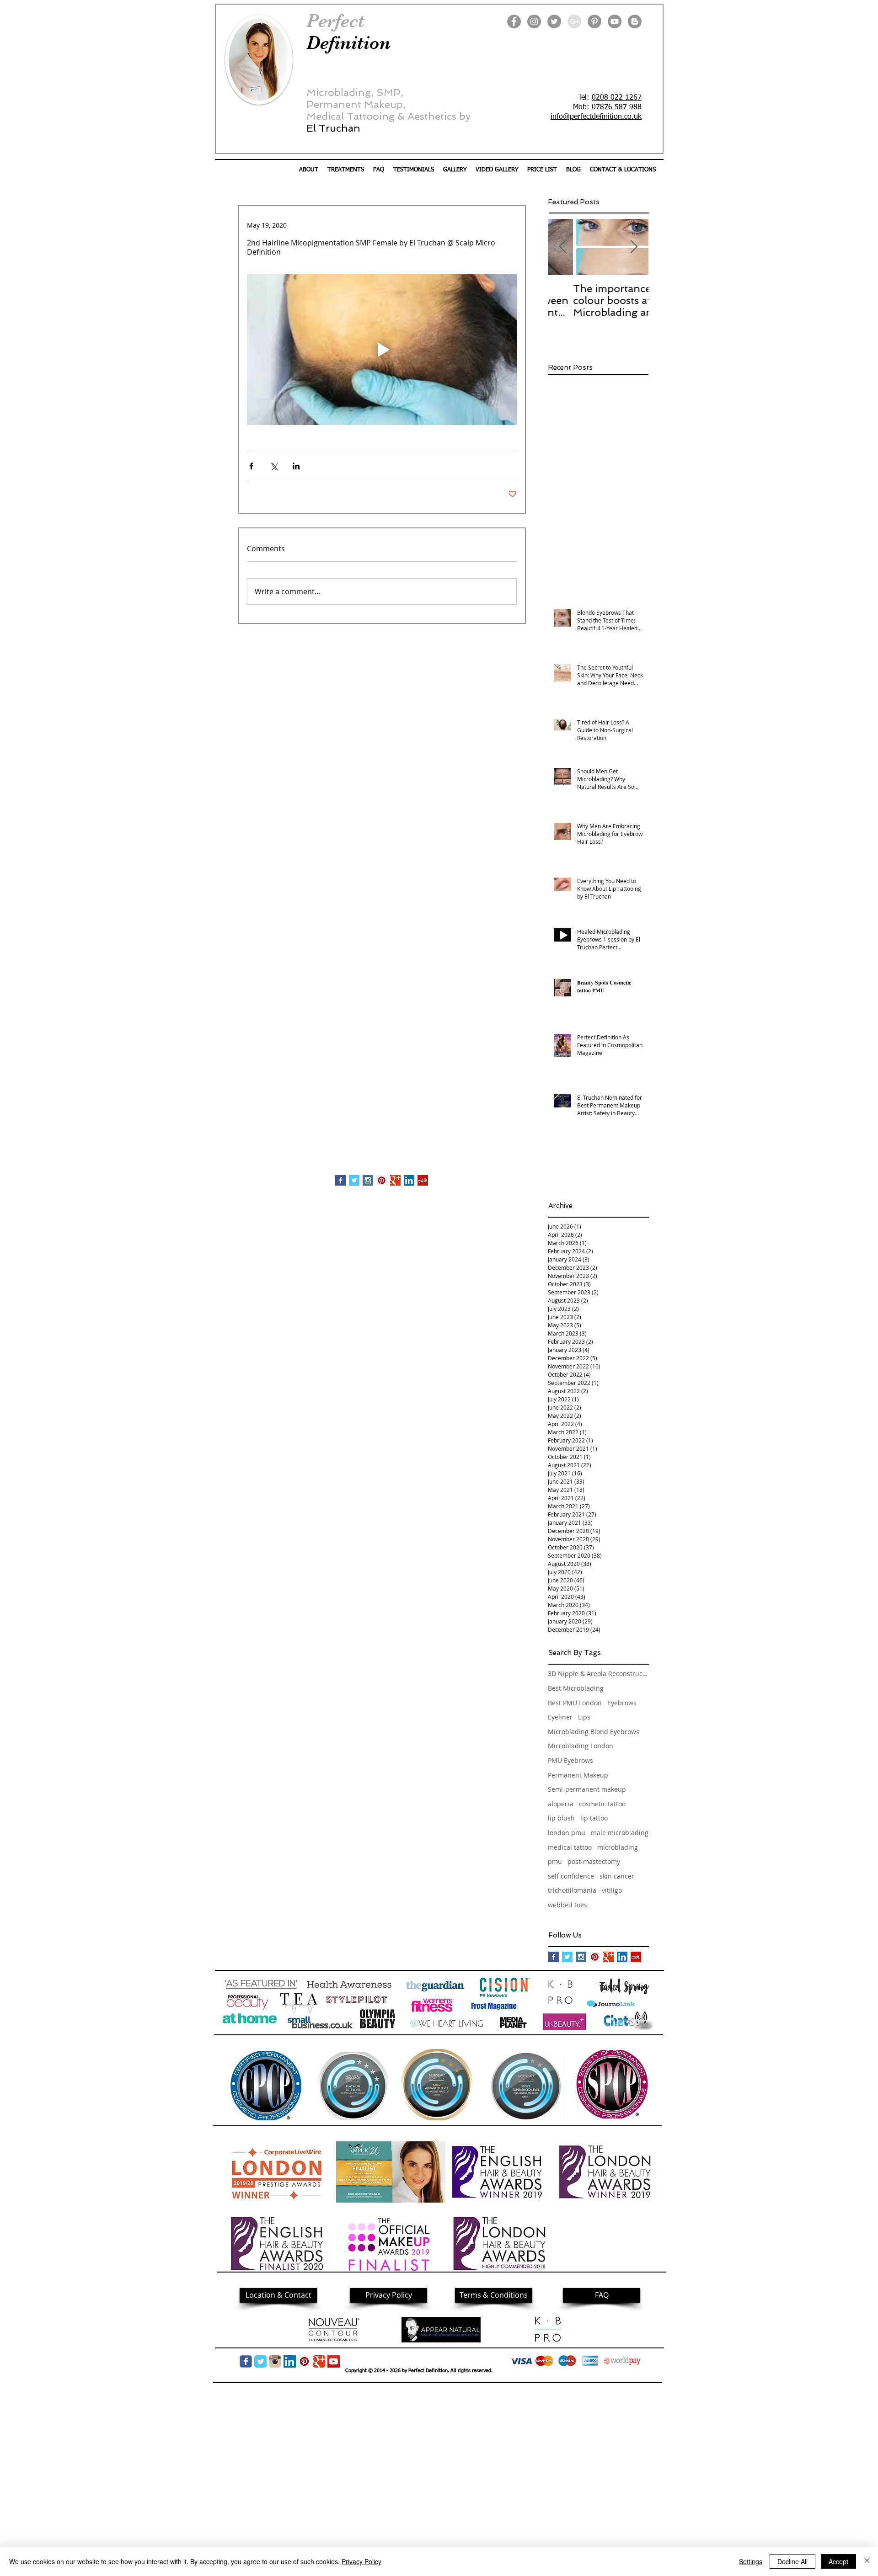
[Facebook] (514, 21)
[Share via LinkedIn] (296, 466)
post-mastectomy (594, 1861)
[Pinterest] (594, 21)
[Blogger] (635, 21)
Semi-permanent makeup (587, 1789)
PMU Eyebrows (570, 1760)
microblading (618, 1847)
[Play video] (382, 350)
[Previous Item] (562, 247)
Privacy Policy (361, 2561)
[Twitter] (554, 21)
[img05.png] (275, 2361)
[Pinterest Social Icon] (382, 1180)
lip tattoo (594, 1818)
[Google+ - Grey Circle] (574, 21)
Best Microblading (576, 1688)
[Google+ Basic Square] (395, 1180)
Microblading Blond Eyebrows (594, 1732)
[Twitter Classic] (260, 2361)
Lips (584, 1717)
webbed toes (567, 1905)
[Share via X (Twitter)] (274, 466)
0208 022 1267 (617, 98)
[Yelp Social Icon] (423, 1180)
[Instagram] (534, 21)
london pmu (567, 1833)
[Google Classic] (319, 2361)
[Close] (867, 2561)
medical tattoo (570, 1847)
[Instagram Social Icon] (368, 1180)
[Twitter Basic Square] (354, 1180)
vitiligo (612, 1890)
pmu (555, 1861)
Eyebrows (622, 1703)
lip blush (561, 1818)
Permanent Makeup (578, 1775)
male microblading (620, 1833)
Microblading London (581, 1746)
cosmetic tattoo (602, 1804)
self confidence (571, 1876)
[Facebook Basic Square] (340, 1180)
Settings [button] (751, 2561)
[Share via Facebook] (251, 466)
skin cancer (617, 1876)
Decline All (792, 2561)
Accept (838, 2561)
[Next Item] (634, 247)
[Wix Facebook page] (246, 2361)
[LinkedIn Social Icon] (409, 1180)
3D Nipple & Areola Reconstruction (598, 1674)
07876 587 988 (617, 107)
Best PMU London (575, 1703)
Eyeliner (560, 1717)
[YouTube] (615, 21)
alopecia (561, 1804)
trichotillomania (572, 1890)
